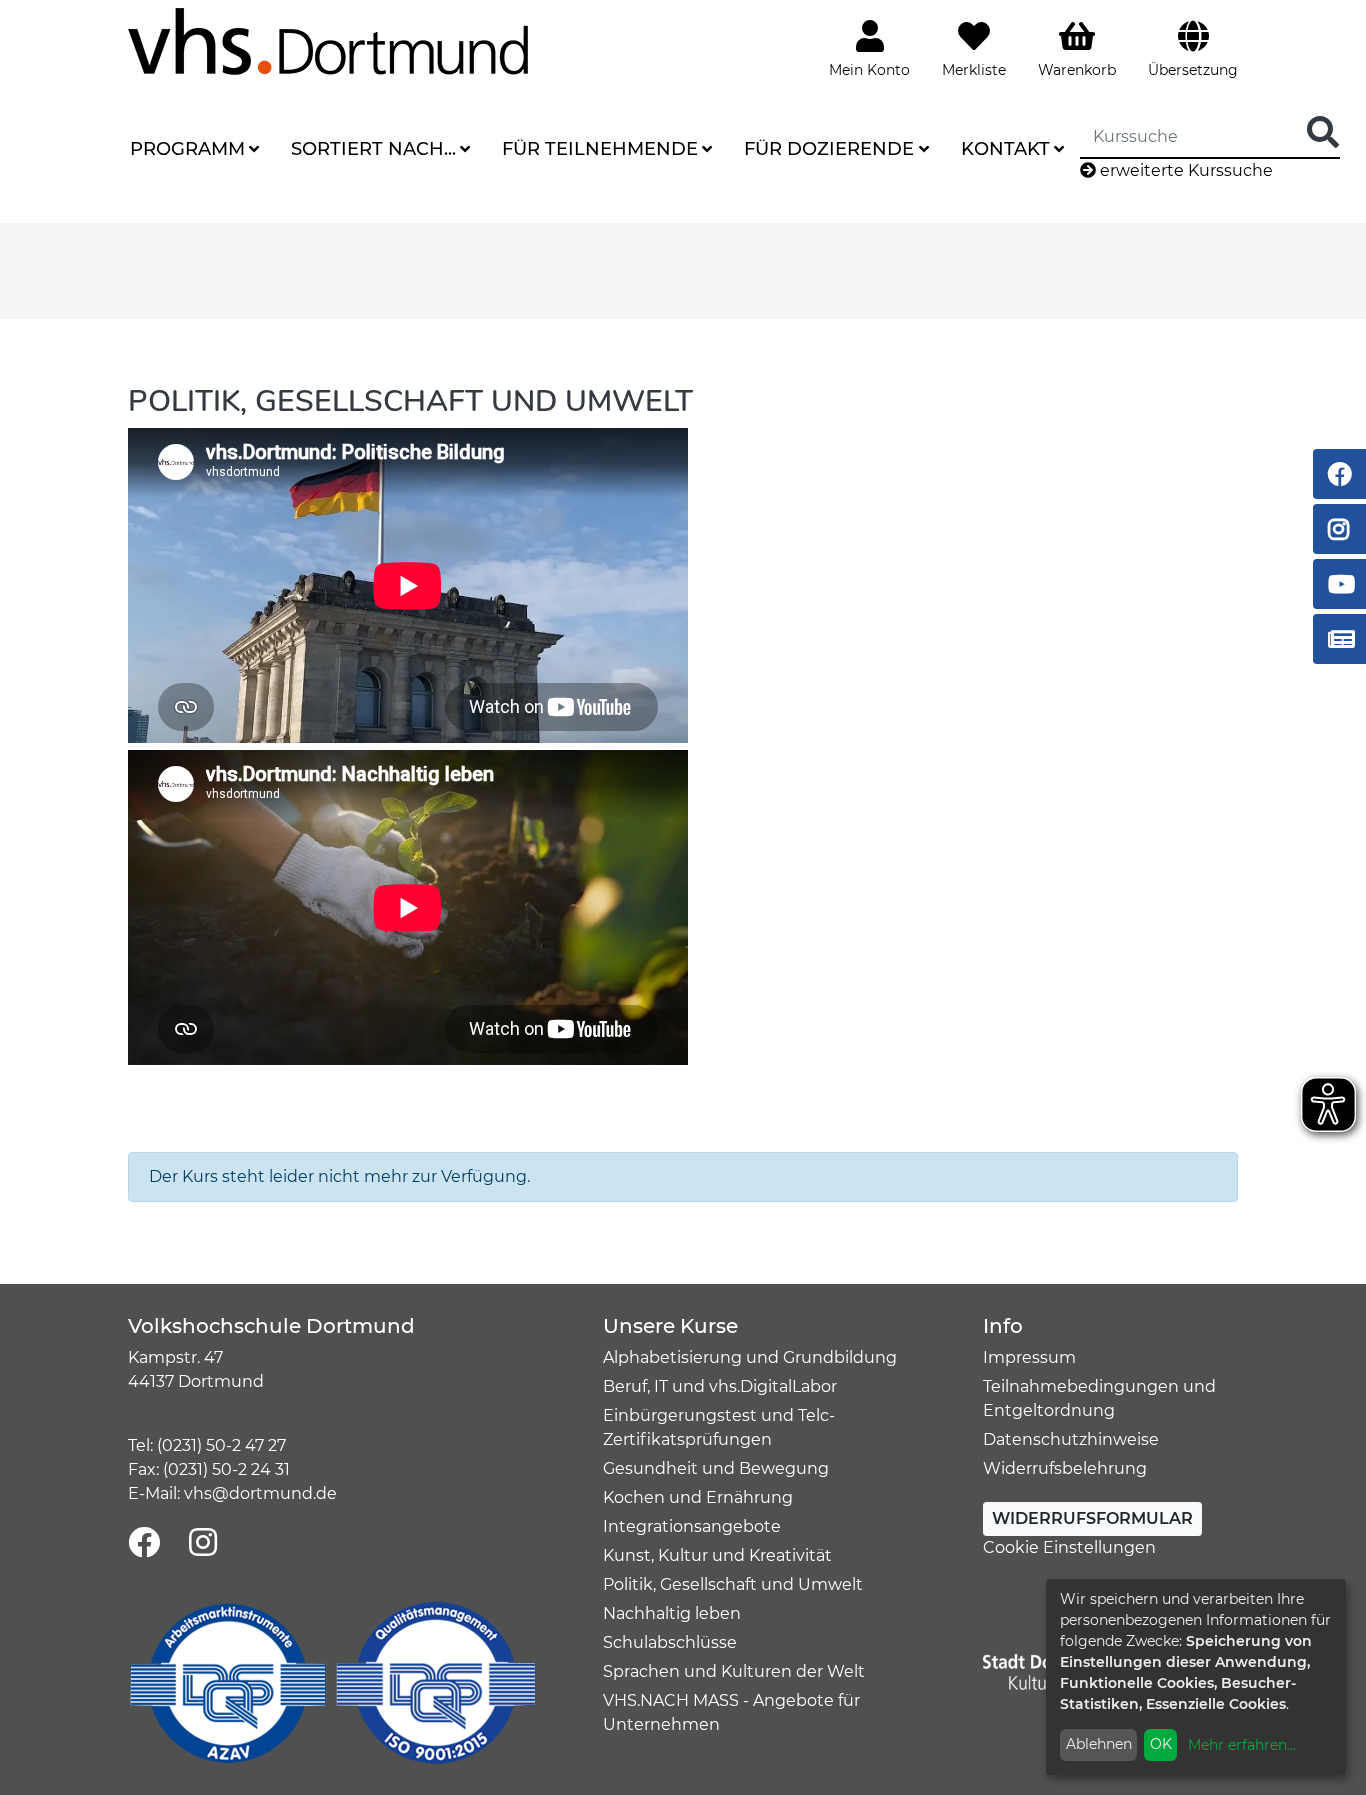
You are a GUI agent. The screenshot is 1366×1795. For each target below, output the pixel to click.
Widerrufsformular (1092, 1518)
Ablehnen (1099, 1744)
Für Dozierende (829, 149)
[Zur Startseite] (328, 40)
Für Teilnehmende (600, 149)
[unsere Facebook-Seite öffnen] (144, 1543)
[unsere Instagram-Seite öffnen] (203, 1543)
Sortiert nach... (373, 149)
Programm (187, 149)
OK (1161, 1744)
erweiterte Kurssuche (1184, 170)
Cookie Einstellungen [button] (1069, 1547)
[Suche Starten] (1323, 133)
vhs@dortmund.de (260, 1493)
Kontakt (1005, 149)
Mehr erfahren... (1242, 1745)
